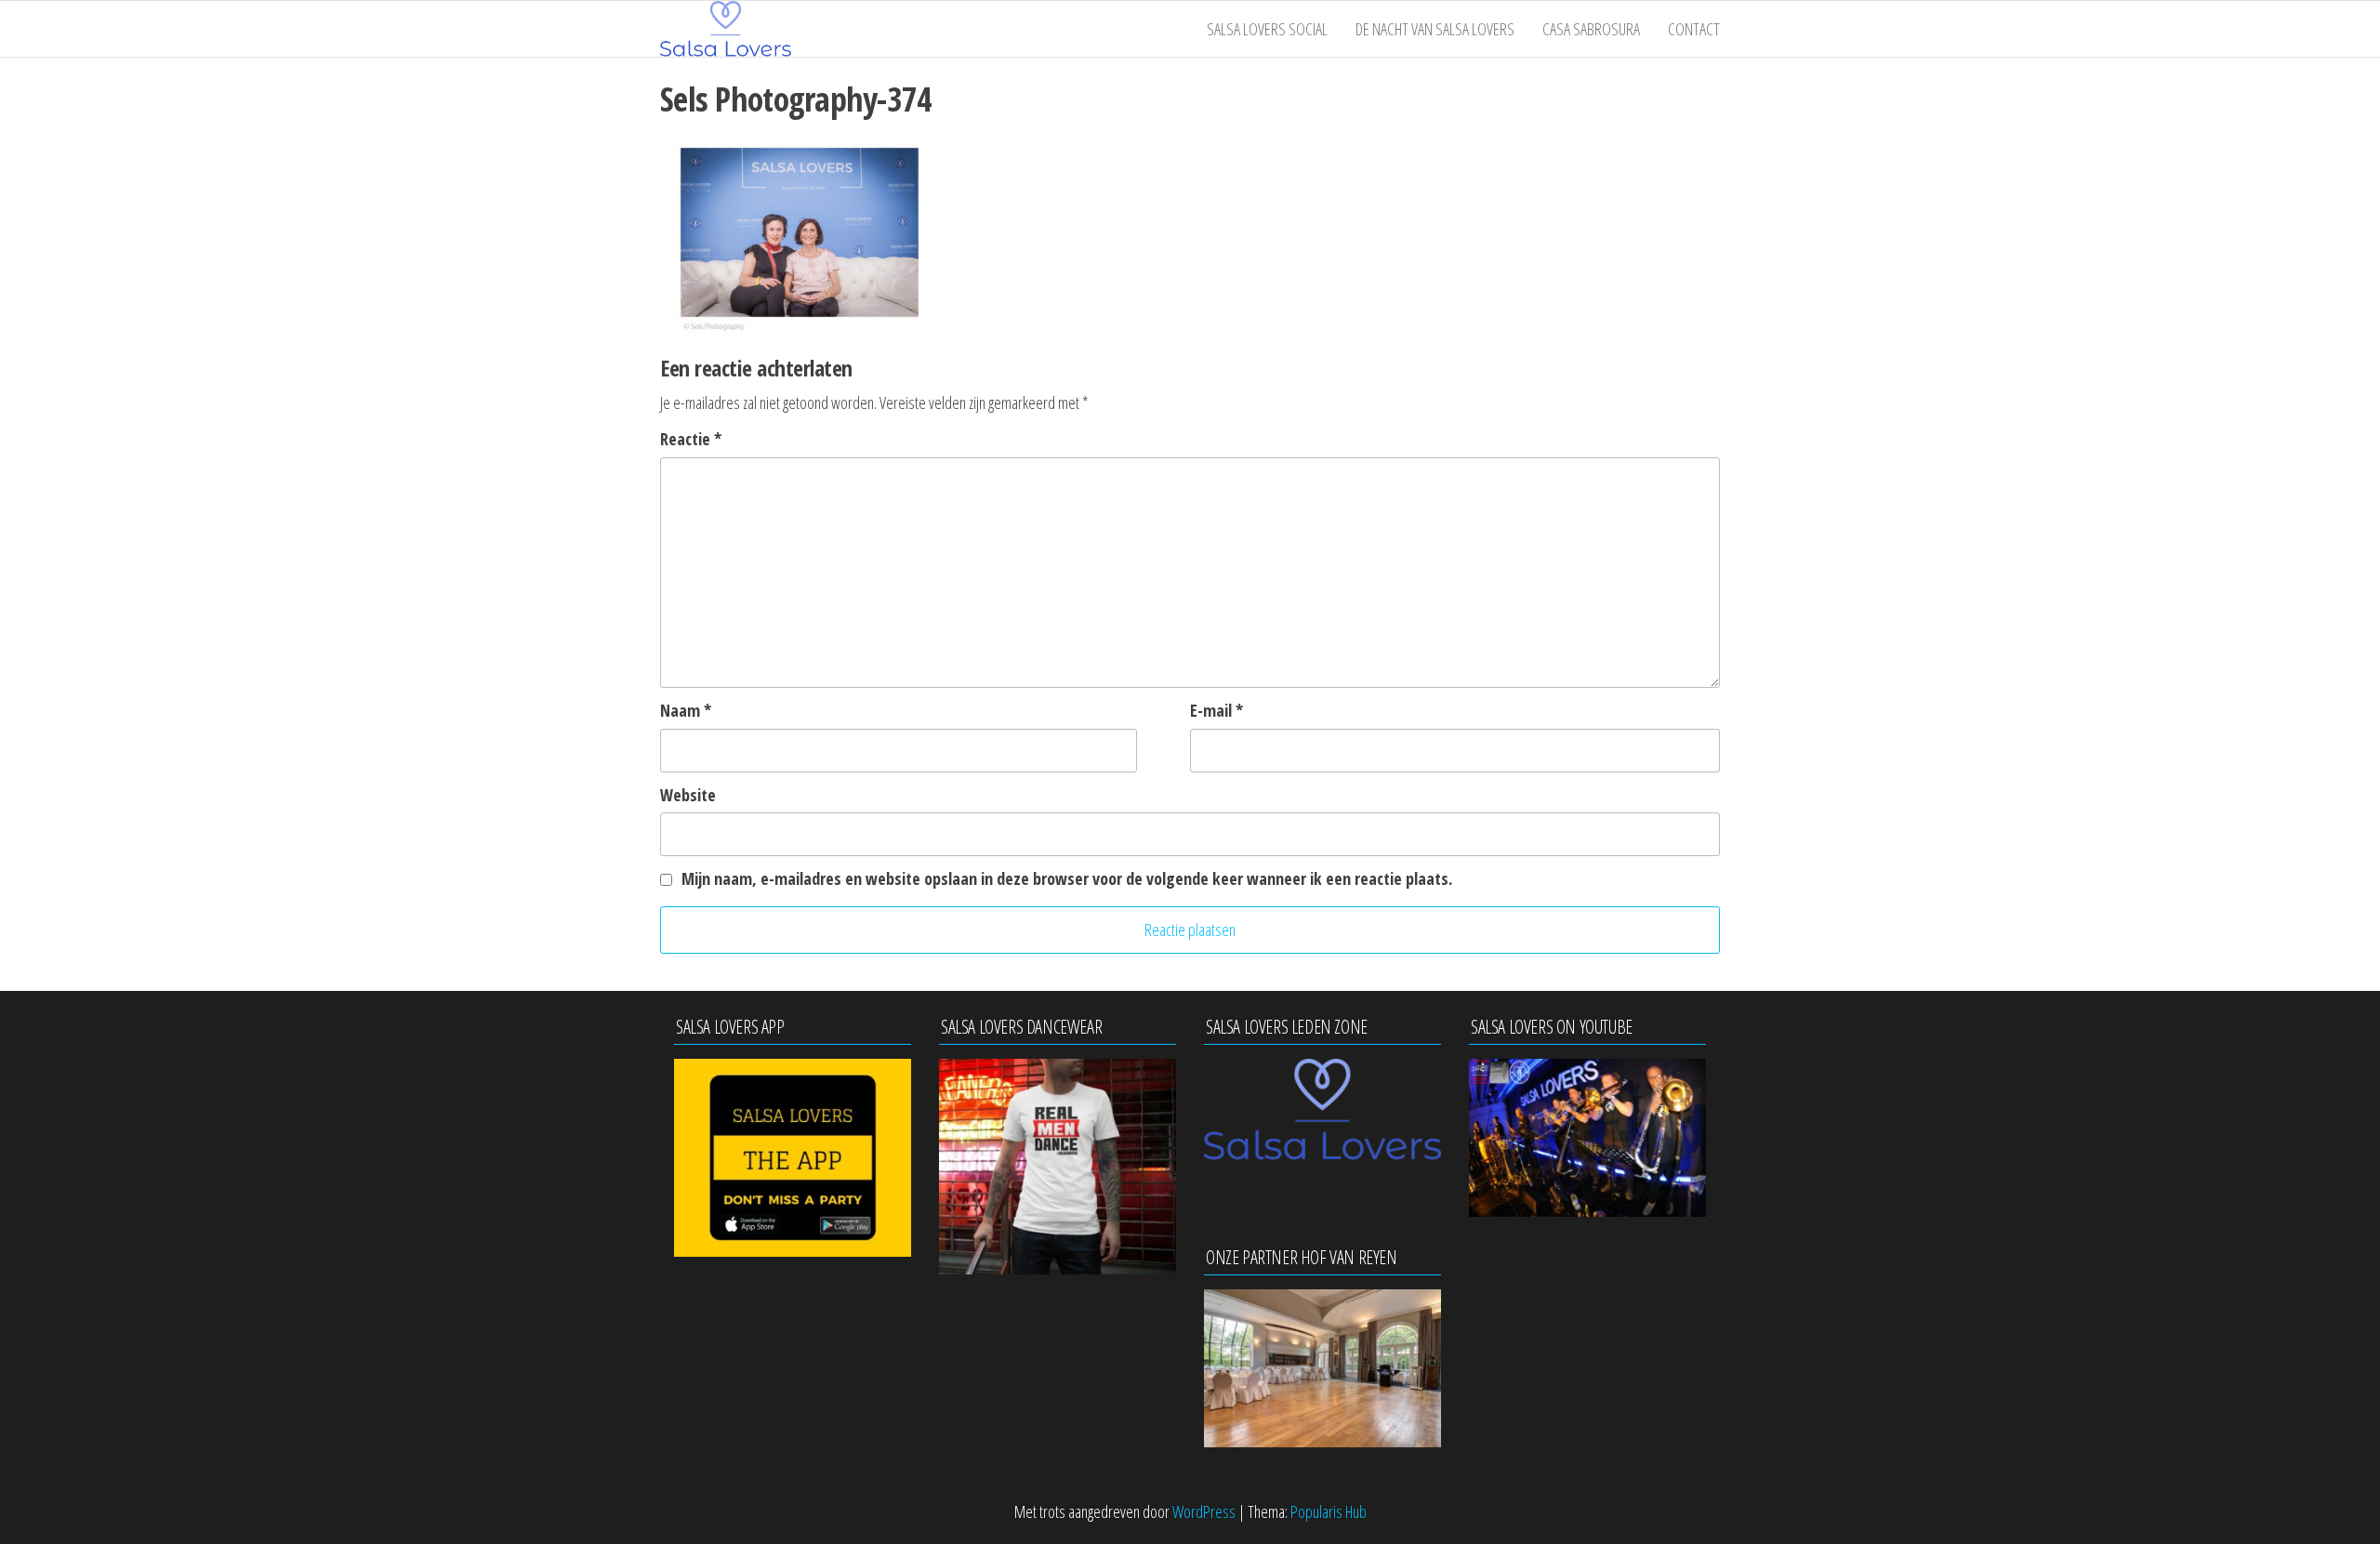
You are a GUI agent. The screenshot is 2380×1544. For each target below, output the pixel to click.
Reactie (691, 439)
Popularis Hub (1329, 1511)
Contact (1694, 29)
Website (688, 795)
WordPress (1204, 1511)
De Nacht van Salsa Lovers (1435, 29)
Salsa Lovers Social (1267, 29)
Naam (686, 710)
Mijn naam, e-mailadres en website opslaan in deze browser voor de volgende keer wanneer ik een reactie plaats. (1067, 878)
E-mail (1216, 710)
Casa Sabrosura (1591, 29)
